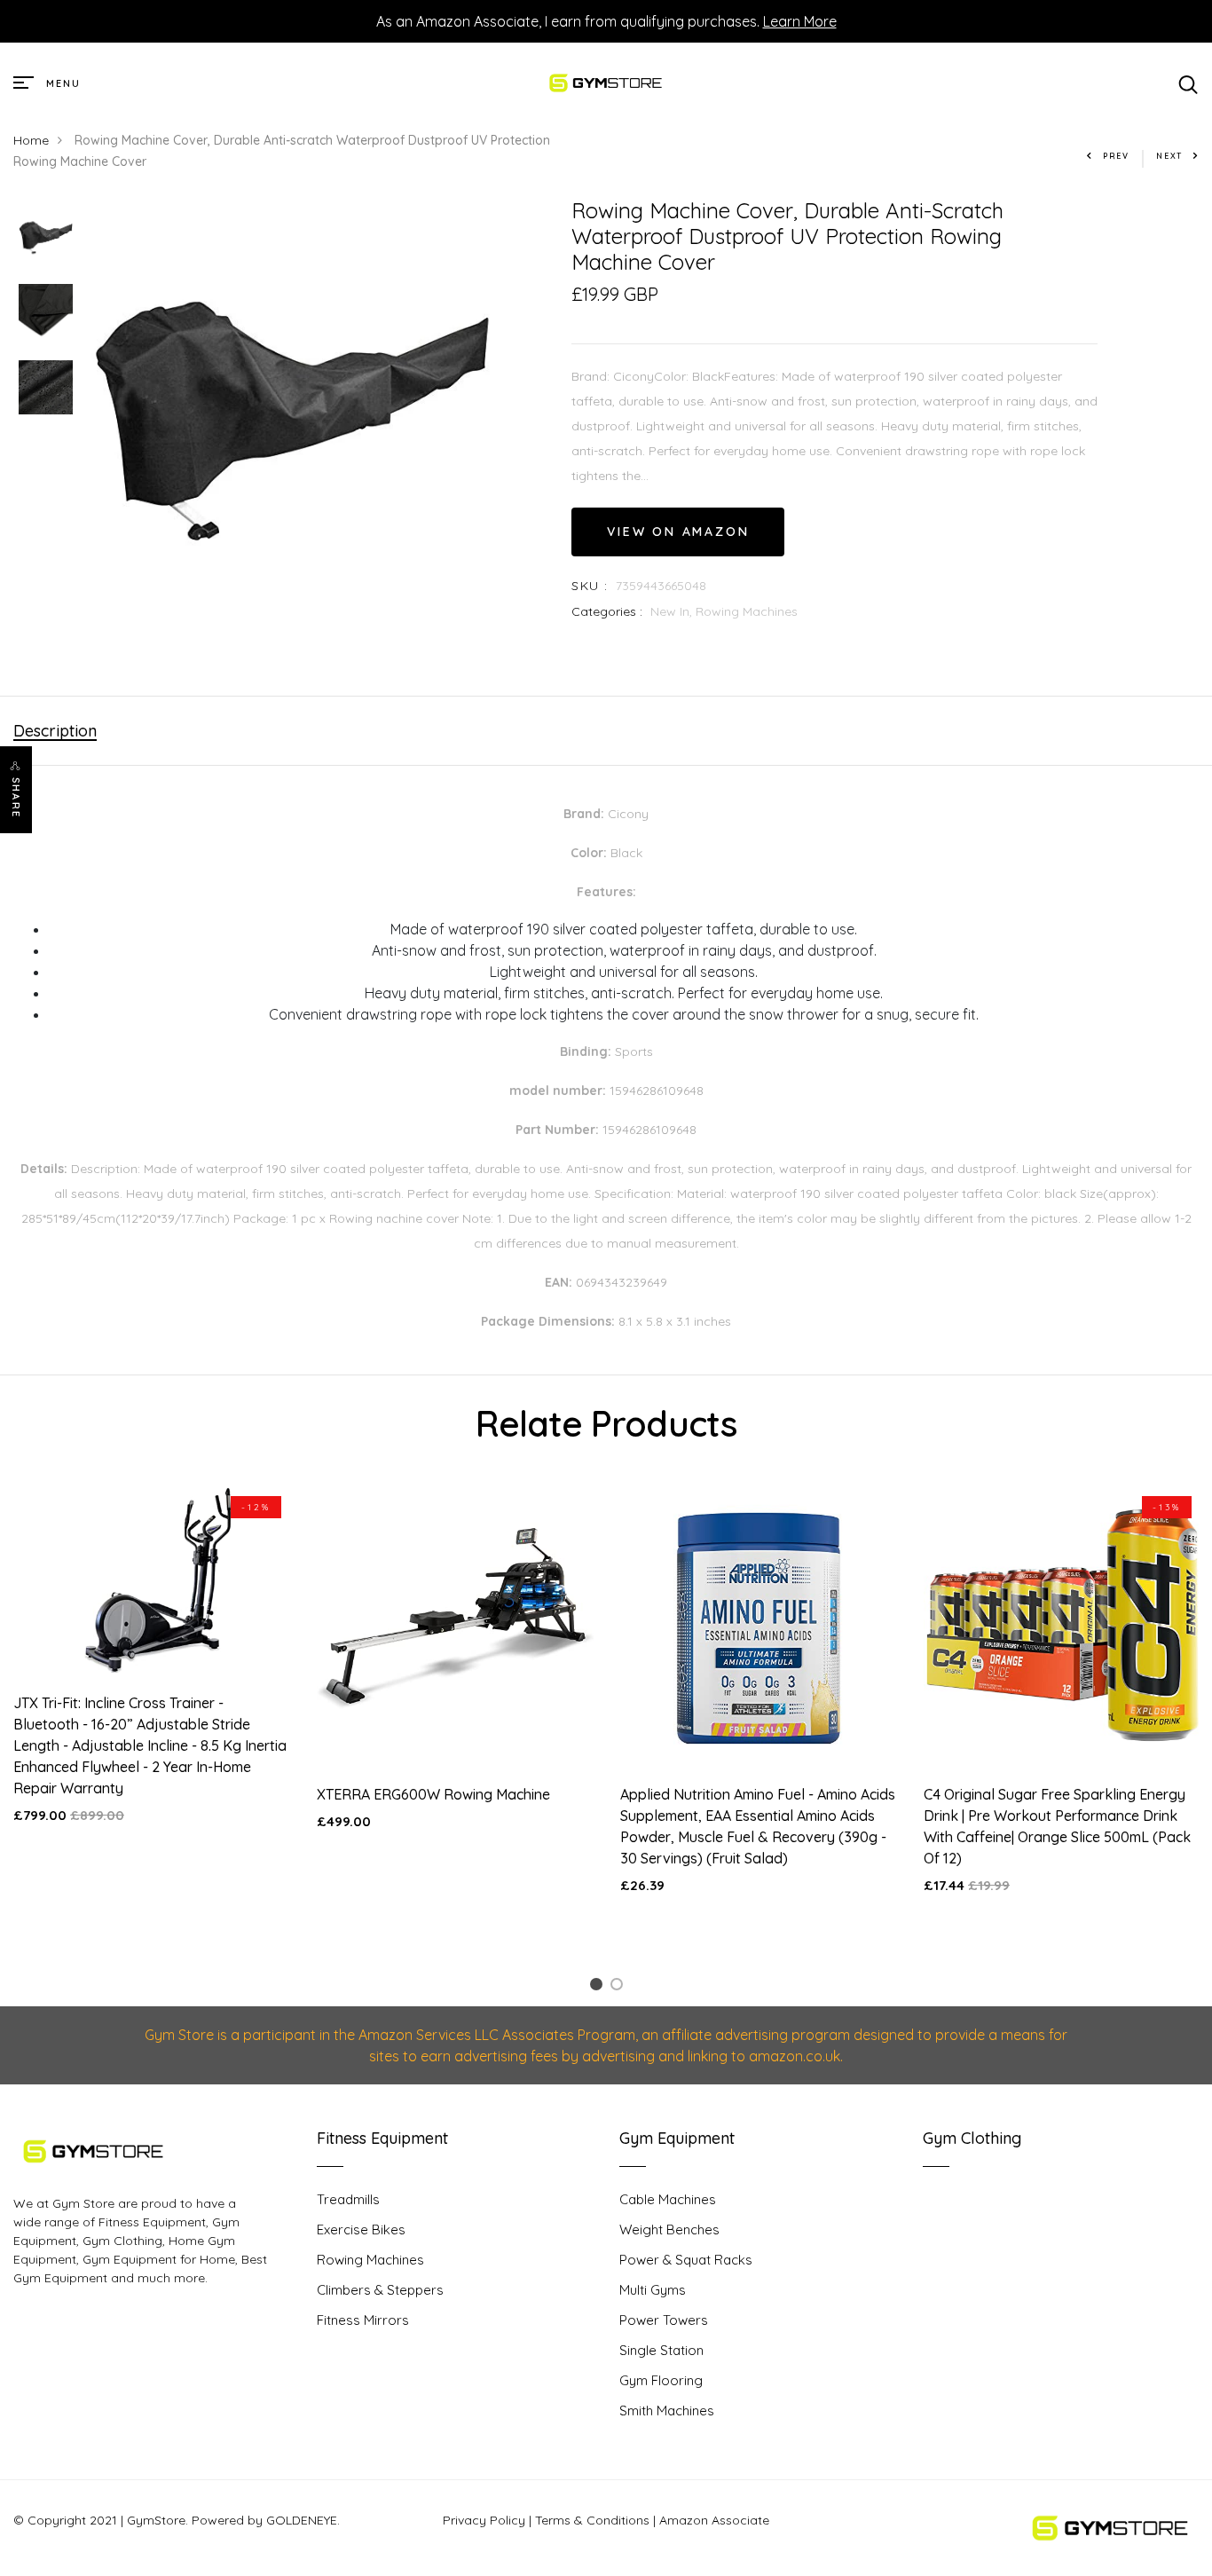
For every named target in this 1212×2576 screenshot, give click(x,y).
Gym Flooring (661, 2380)
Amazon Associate (714, 2520)
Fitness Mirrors (363, 2320)
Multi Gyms (653, 2290)
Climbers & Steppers (380, 2290)
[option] (46, 236)
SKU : (590, 586)
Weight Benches (669, 2229)
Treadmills (348, 2199)
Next (1169, 156)
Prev (1116, 156)
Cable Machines (668, 2199)
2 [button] (620, 1987)
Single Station (661, 2350)
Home (31, 140)
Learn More (800, 21)
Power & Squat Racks (686, 2260)
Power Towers (664, 2320)
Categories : (607, 611)
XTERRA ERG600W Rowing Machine (433, 1794)
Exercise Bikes (361, 2229)
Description (55, 731)
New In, (673, 611)
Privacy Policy (484, 2520)
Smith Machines (667, 2411)
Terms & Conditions (592, 2520)
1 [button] (599, 1987)
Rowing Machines (747, 611)
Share (16, 798)
